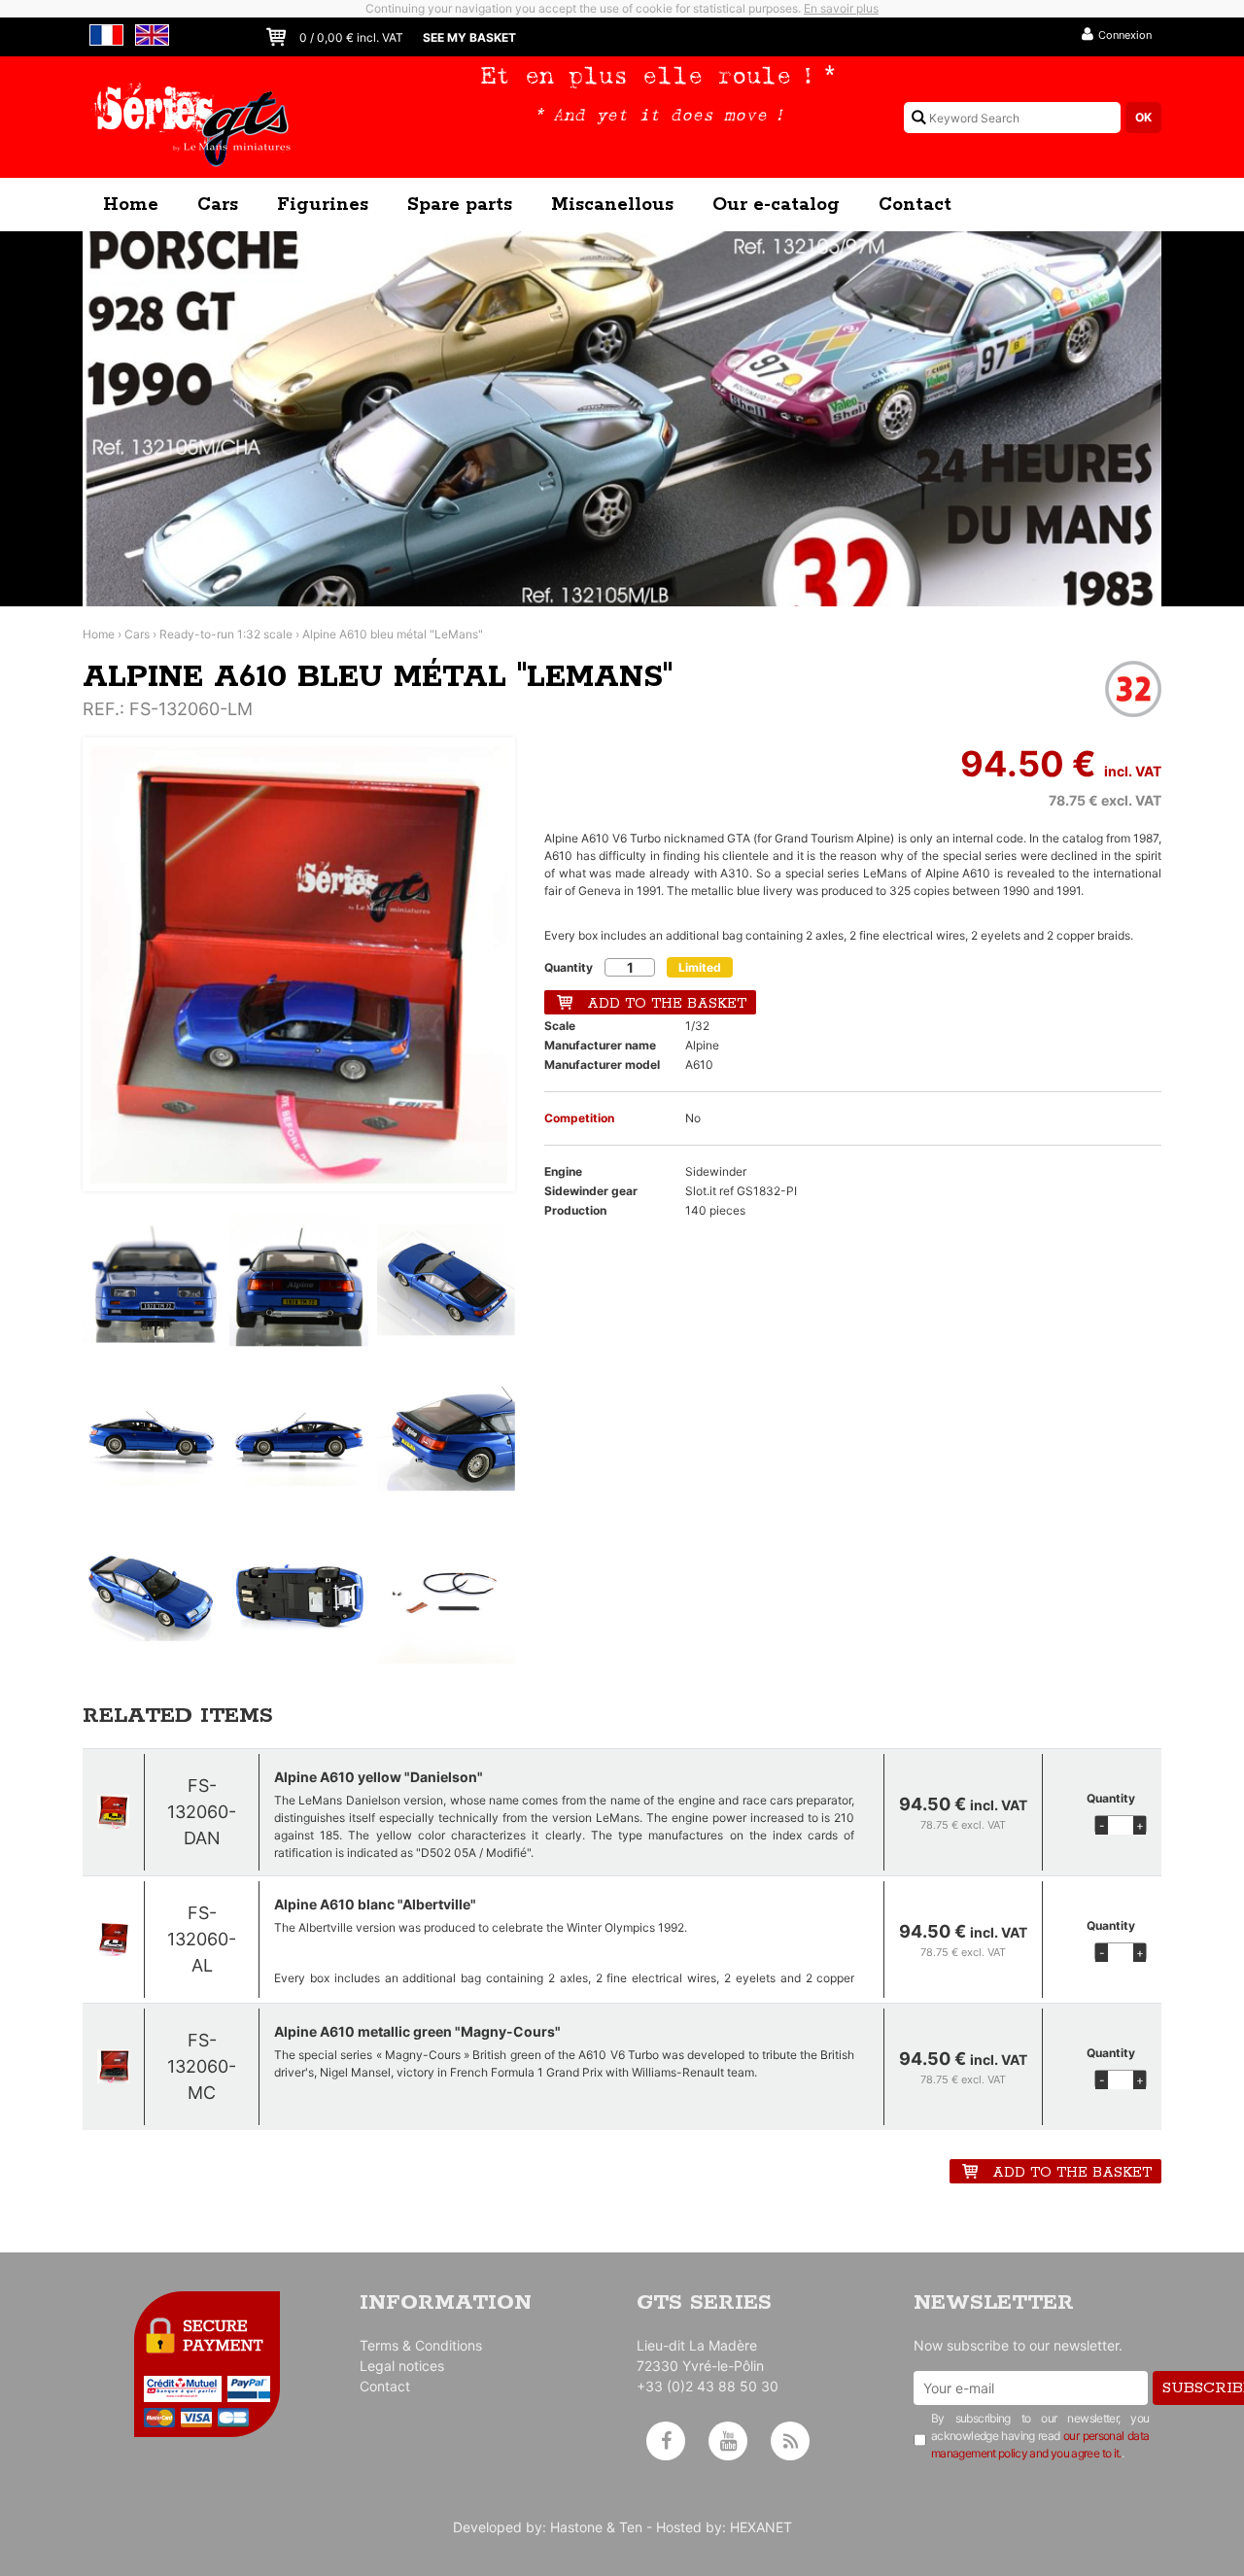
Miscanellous (612, 205)
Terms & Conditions (421, 2345)
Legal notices (402, 2366)
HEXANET (761, 2527)
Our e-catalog (776, 205)
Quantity (569, 967)
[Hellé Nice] (622, 419)
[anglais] (149, 33)
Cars (218, 205)
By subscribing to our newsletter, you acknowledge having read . (1040, 2436)
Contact (915, 205)
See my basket (469, 37)
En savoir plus (841, 8)
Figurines (323, 205)
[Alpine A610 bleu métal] (299, 964)
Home (131, 205)
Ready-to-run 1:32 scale (226, 634)
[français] (103, 33)
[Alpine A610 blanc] (113, 1939)
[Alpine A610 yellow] (113, 1812)
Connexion (1125, 35)
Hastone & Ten (596, 2527)
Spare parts (460, 205)
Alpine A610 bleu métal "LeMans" (393, 634)
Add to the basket (667, 1004)
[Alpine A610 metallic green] (113, 2066)
